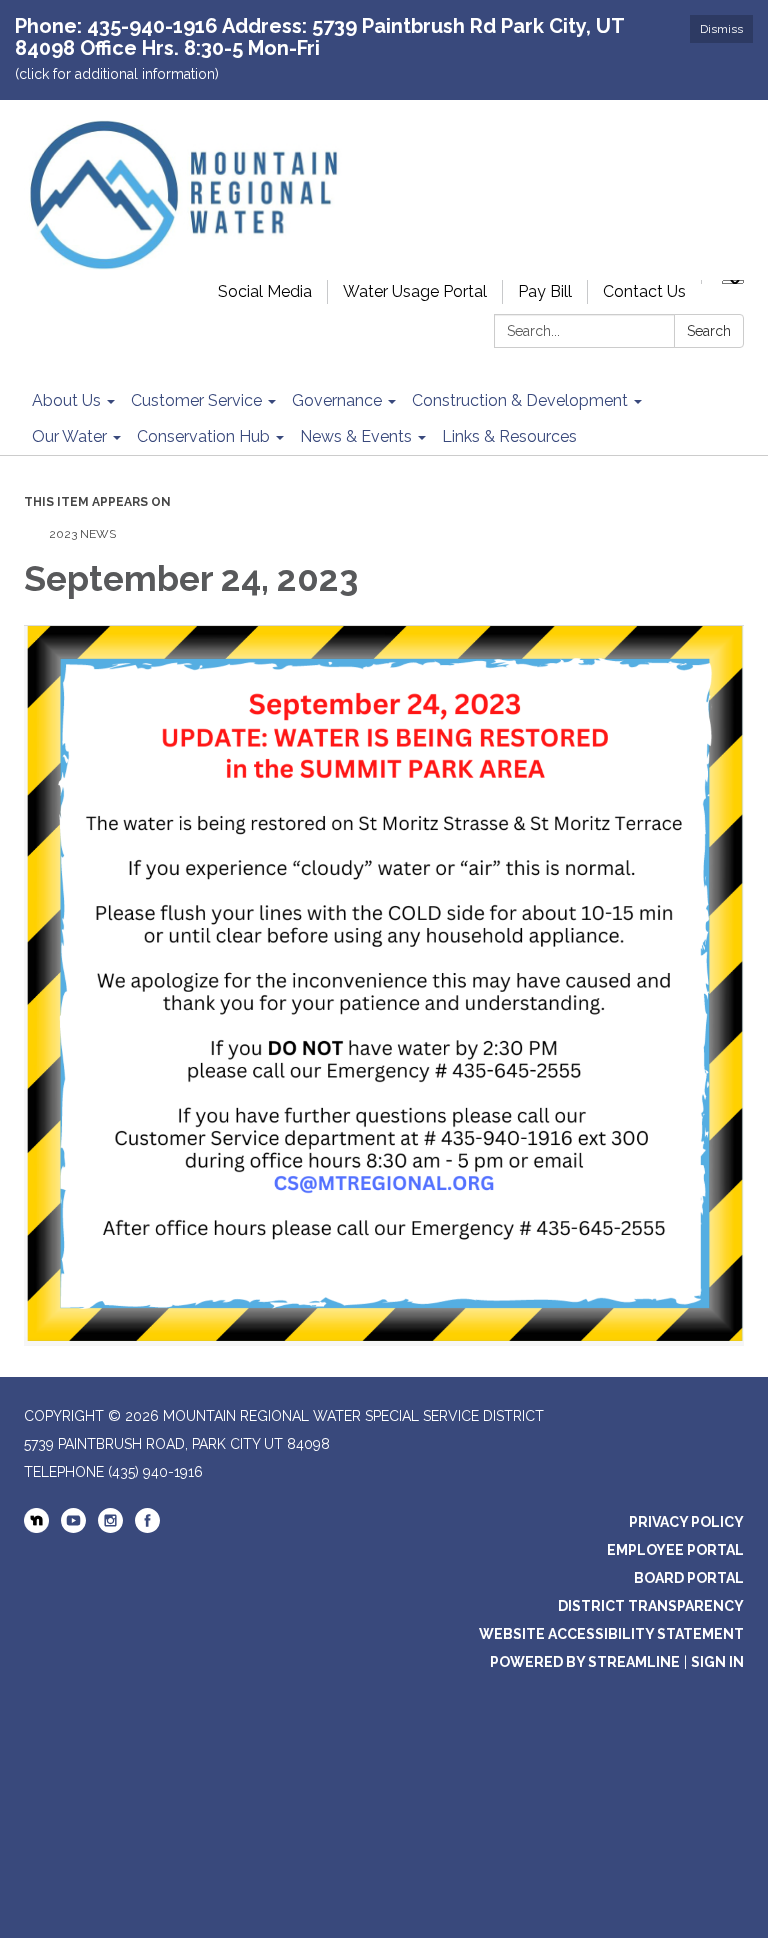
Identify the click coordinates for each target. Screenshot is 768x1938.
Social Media (265, 291)
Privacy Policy (686, 1522)
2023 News (82, 534)
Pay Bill (545, 291)
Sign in (717, 1662)
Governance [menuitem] (337, 400)
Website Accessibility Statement (611, 1634)
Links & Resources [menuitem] (509, 436)
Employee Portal (675, 1550)
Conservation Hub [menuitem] (203, 436)
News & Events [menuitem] (356, 436)
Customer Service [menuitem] (196, 400)
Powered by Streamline (585, 1662)
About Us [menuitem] (66, 400)
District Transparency (651, 1606)
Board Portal (689, 1578)
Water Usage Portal (415, 291)
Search (709, 331)
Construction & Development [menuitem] (520, 400)
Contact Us (644, 291)
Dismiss (721, 29)
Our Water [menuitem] (69, 436)
